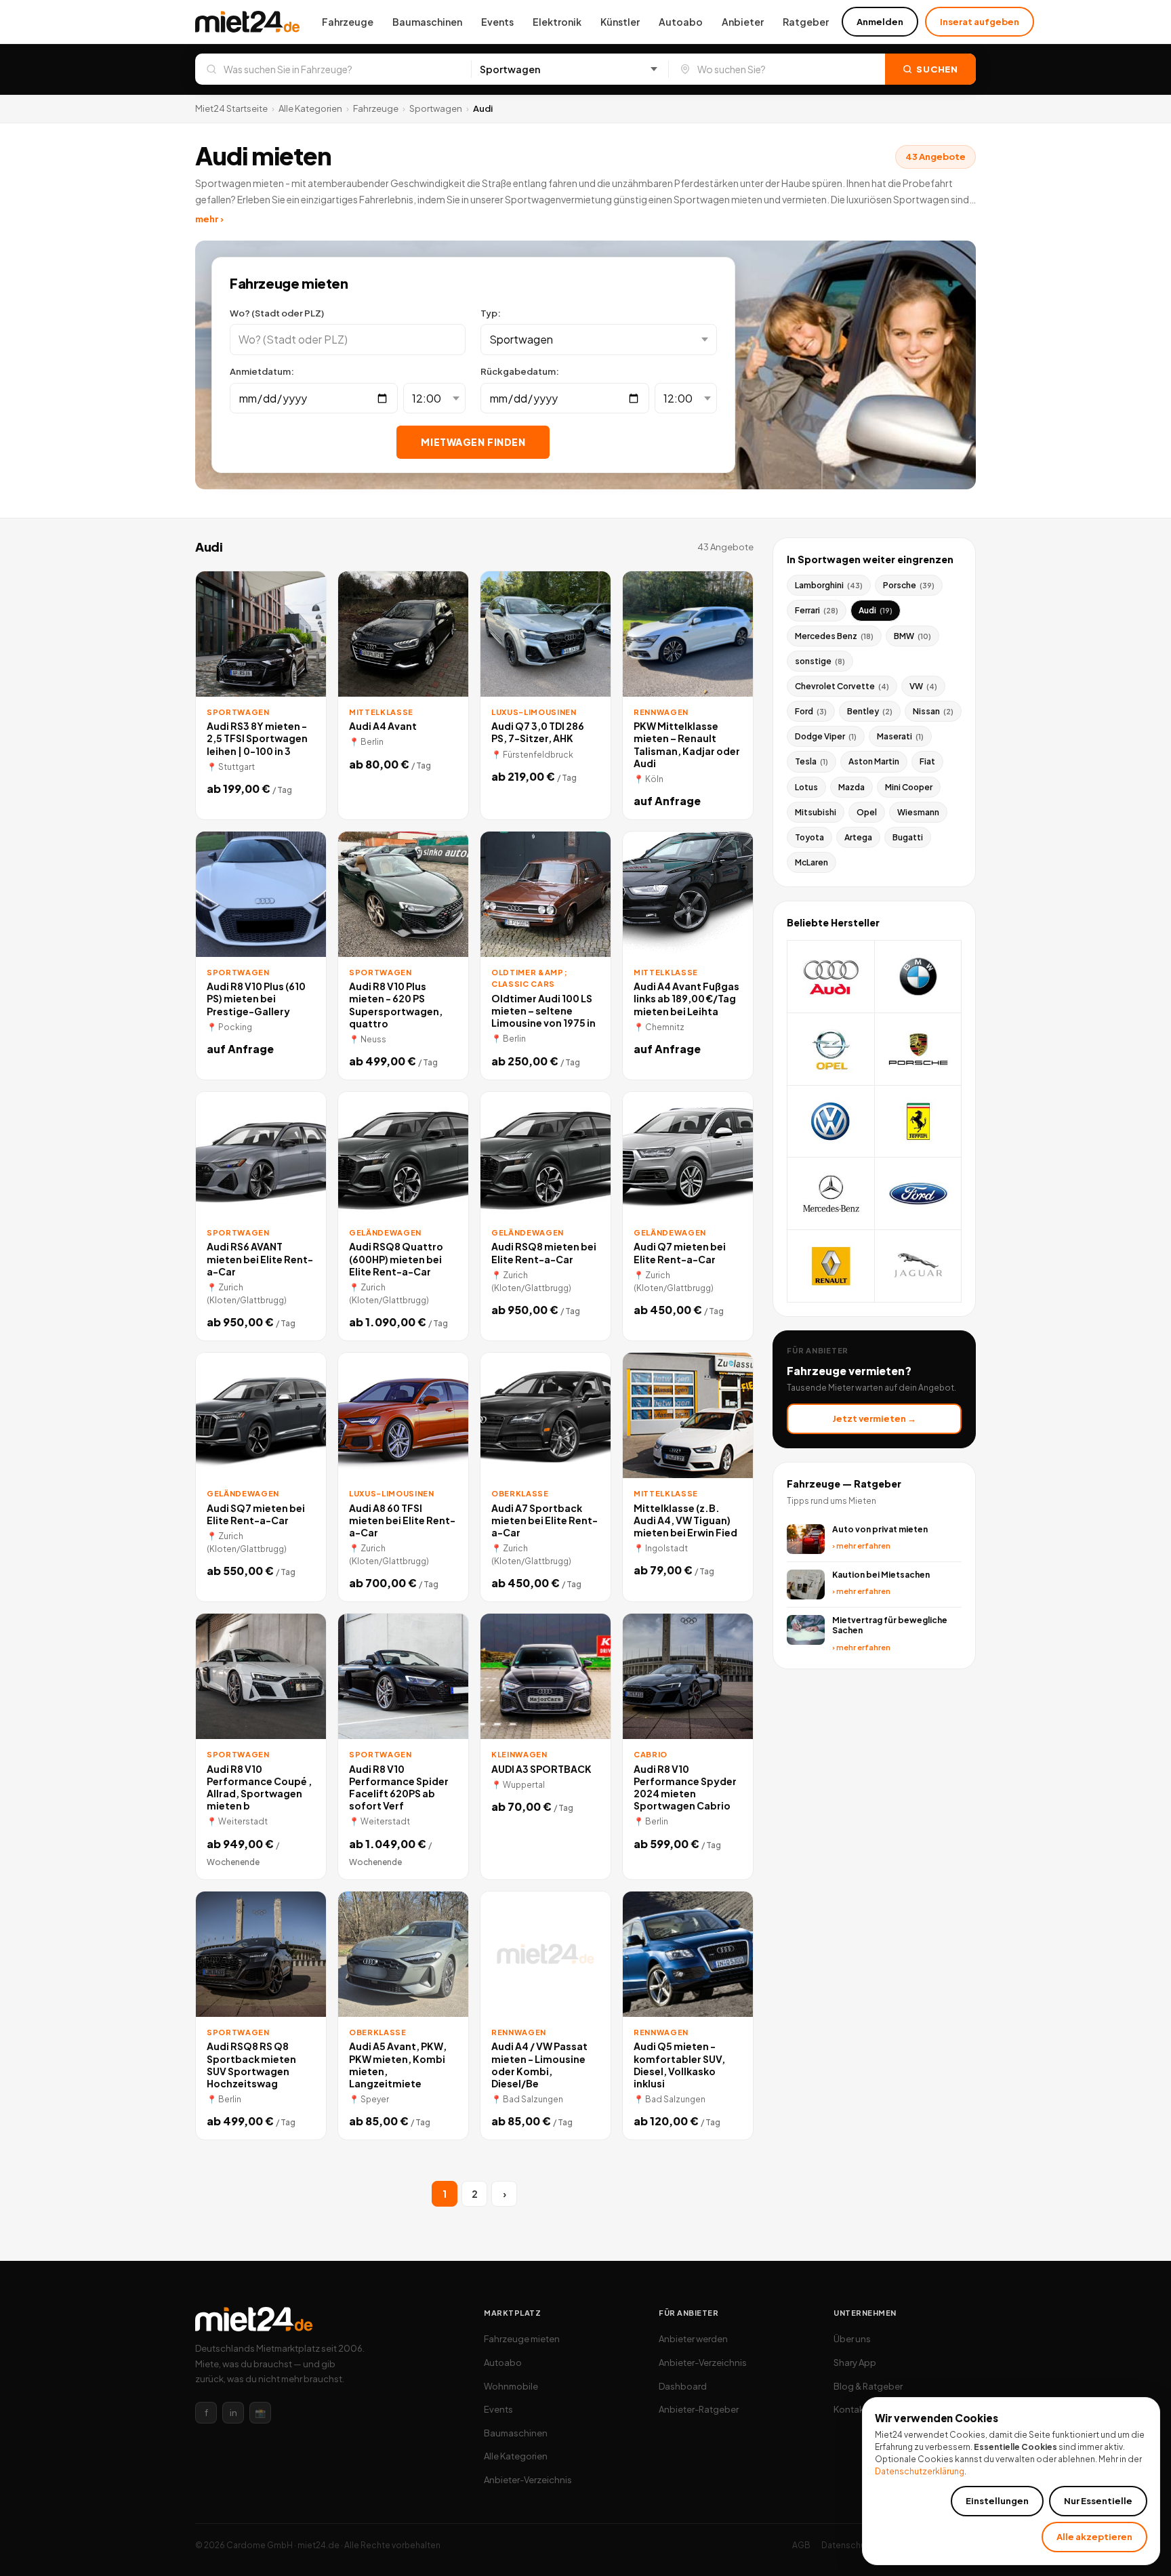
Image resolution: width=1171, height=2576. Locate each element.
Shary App (855, 2363)
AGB (801, 2545)
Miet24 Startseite (231, 108)
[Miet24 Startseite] (247, 22)
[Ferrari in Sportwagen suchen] (919, 1122)
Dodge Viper (826, 736)
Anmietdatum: (262, 371)
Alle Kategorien (310, 108)
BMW (912, 636)
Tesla (812, 761)
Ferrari (817, 610)
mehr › (209, 219)
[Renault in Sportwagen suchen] (831, 1266)
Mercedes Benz (834, 636)
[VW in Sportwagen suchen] (831, 1122)
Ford (811, 711)
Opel (867, 812)
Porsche (909, 585)
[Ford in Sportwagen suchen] (919, 1194)
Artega (858, 837)
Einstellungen (997, 2501)
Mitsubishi (816, 812)
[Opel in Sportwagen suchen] (831, 1049)
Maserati (900, 736)
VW (923, 686)
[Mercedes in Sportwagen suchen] (831, 1194)
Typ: (491, 313)
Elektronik (557, 22)
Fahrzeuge (348, 22)
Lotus (806, 787)
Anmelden (880, 22)
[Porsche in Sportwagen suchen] (919, 1049)
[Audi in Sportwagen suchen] (831, 977)
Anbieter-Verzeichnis (528, 2480)
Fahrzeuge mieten (522, 2339)
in (233, 2413)
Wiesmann (918, 812)
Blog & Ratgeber (868, 2386)
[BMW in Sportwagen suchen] (919, 977)
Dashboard (683, 2386)
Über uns (852, 2339)
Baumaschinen (427, 22)
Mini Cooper (909, 787)
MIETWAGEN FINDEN (473, 442)
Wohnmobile (511, 2386)
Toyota (809, 837)
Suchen (937, 69)
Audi (876, 610)
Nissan (933, 711)
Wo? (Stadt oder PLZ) (277, 313)
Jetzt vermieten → (874, 1418)
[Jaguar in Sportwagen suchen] (919, 1266)
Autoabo (681, 22)
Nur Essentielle (1098, 2501)
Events (497, 22)
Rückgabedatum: (520, 371)
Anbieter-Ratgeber (699, 2409)
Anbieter (743, 22)
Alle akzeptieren (1094, 2537)
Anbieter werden (693, 2339)
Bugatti (908, 837)
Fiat (927, 761)
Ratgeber (806, 22)
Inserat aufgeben (980, 22)
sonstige (820, 661)
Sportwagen (436, 108)
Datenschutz (847, 2545)
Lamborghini (829, 585)
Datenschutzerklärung (920, 2471)
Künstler (620, 22)
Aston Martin (874, 761)
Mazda (851, 787)
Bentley (870, 711)
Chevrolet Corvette (842, 686)
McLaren (812, 862)
